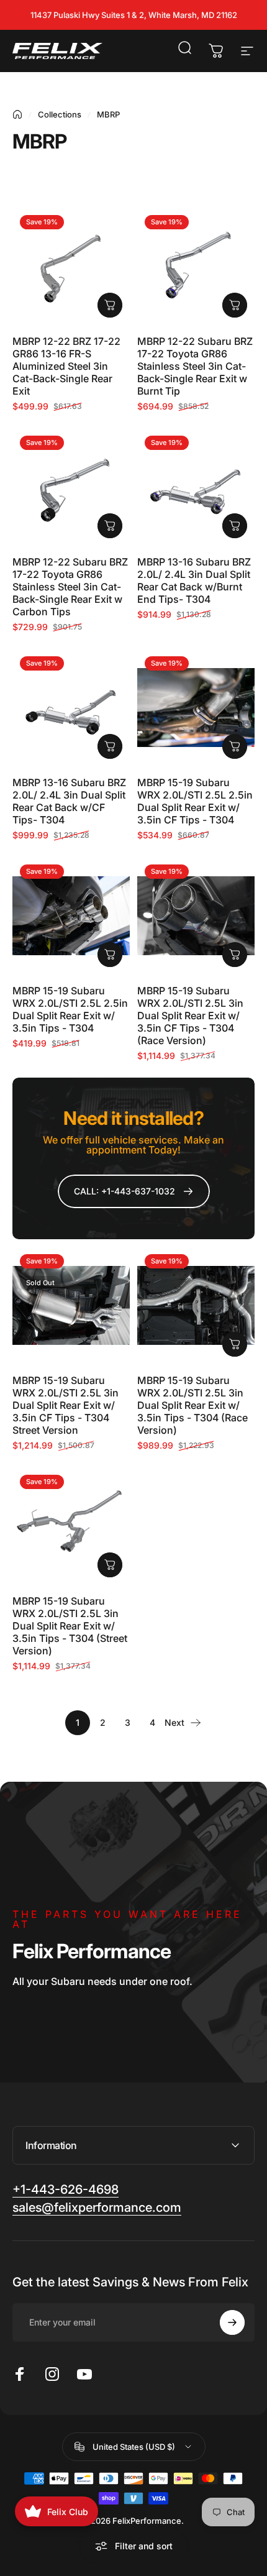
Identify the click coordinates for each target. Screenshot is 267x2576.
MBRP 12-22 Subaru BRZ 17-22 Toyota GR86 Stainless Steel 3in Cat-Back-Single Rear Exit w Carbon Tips (70, 587)
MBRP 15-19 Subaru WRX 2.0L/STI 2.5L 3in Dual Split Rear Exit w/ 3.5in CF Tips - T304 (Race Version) (190, 1015)
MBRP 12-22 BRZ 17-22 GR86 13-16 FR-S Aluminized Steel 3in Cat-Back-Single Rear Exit (66, 366)
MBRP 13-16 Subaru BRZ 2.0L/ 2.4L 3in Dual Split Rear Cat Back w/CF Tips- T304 (69, 801)
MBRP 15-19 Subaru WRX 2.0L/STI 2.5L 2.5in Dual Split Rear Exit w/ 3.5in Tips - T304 (70, 1009)
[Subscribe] (232, 2322)
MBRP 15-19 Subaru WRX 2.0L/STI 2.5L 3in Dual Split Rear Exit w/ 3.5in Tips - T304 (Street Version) (70, 1626)
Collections (60, 114)
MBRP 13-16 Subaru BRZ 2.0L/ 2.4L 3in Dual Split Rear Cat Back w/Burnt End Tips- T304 (194, 580)
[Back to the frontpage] (17, 114)
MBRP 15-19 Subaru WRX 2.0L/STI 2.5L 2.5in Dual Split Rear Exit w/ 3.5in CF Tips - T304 (195, 801)
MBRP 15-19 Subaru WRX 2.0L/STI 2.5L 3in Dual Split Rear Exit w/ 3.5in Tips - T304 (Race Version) (192, 1405)
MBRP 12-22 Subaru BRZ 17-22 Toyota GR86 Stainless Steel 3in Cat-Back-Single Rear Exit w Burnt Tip (195, 366)
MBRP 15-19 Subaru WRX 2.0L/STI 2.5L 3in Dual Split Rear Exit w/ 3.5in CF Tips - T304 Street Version (66, 1405)
